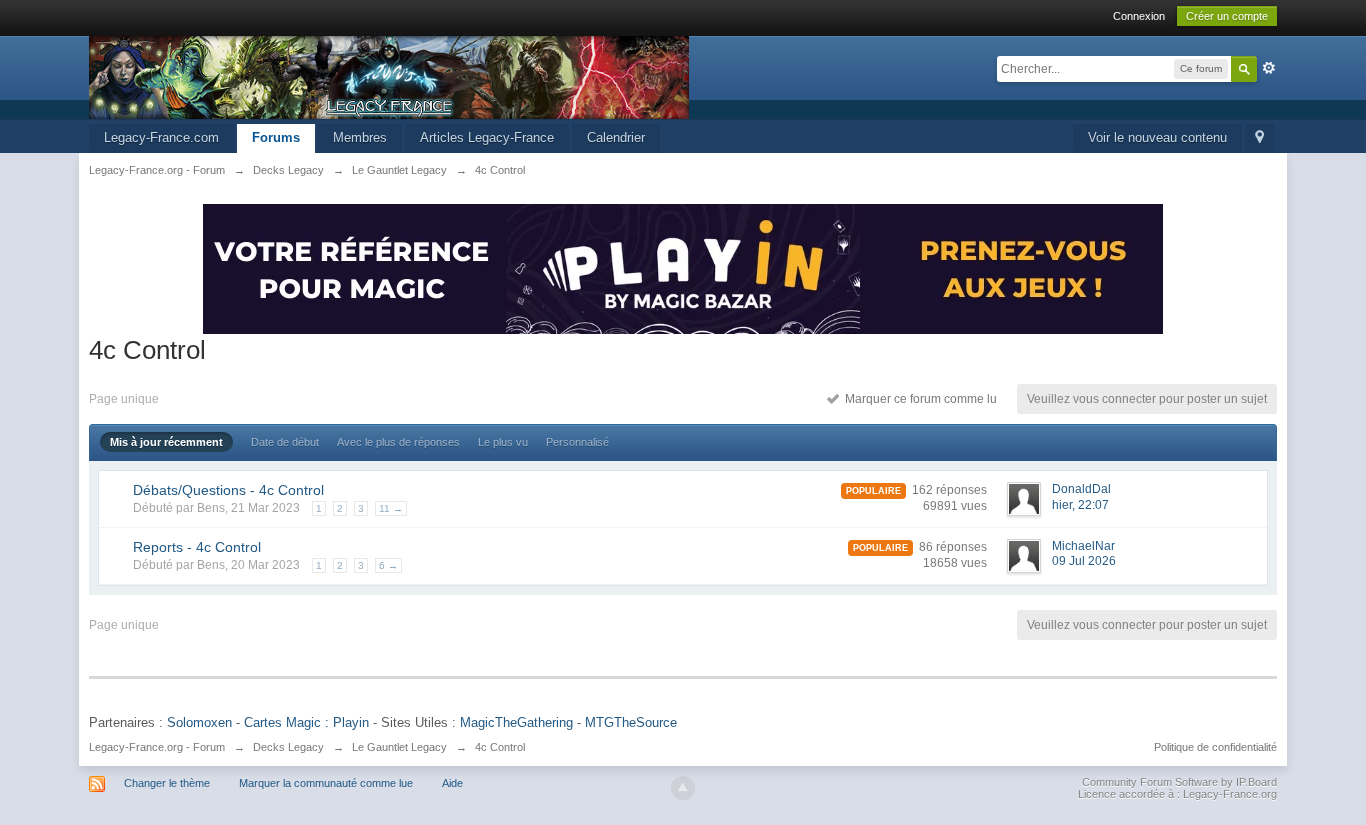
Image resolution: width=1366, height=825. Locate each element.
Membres (360, 137)
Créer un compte (1227, 16)
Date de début (285, 442)
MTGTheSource (631, 722)
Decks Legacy (288, 747)
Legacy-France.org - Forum (157, 747)
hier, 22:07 (1080, 505)
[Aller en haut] (683, 788)
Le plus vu (503, 442)
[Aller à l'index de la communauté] (389, 76)
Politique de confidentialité (1215, 747)
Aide (452, 783)
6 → (388, 565)
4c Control (500, 747)
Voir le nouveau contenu (1157, 137)
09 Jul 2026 (1084, 561)
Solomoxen (199, 722)
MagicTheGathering (516, 722)
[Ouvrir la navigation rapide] (1259, 138)
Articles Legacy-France (487, 137)
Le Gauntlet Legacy (399, 747)
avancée (1269, 68)
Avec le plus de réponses (398, 442)
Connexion (1139, 16)
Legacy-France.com (161, 137)
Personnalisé (577, 442)
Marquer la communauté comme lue (326, 783)
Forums (276, 137)
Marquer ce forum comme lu (918, 399)
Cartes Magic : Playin (306, 722)
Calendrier (616, 137)
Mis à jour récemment (166, 442)
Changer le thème (167, 783)
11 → (391, 508)
